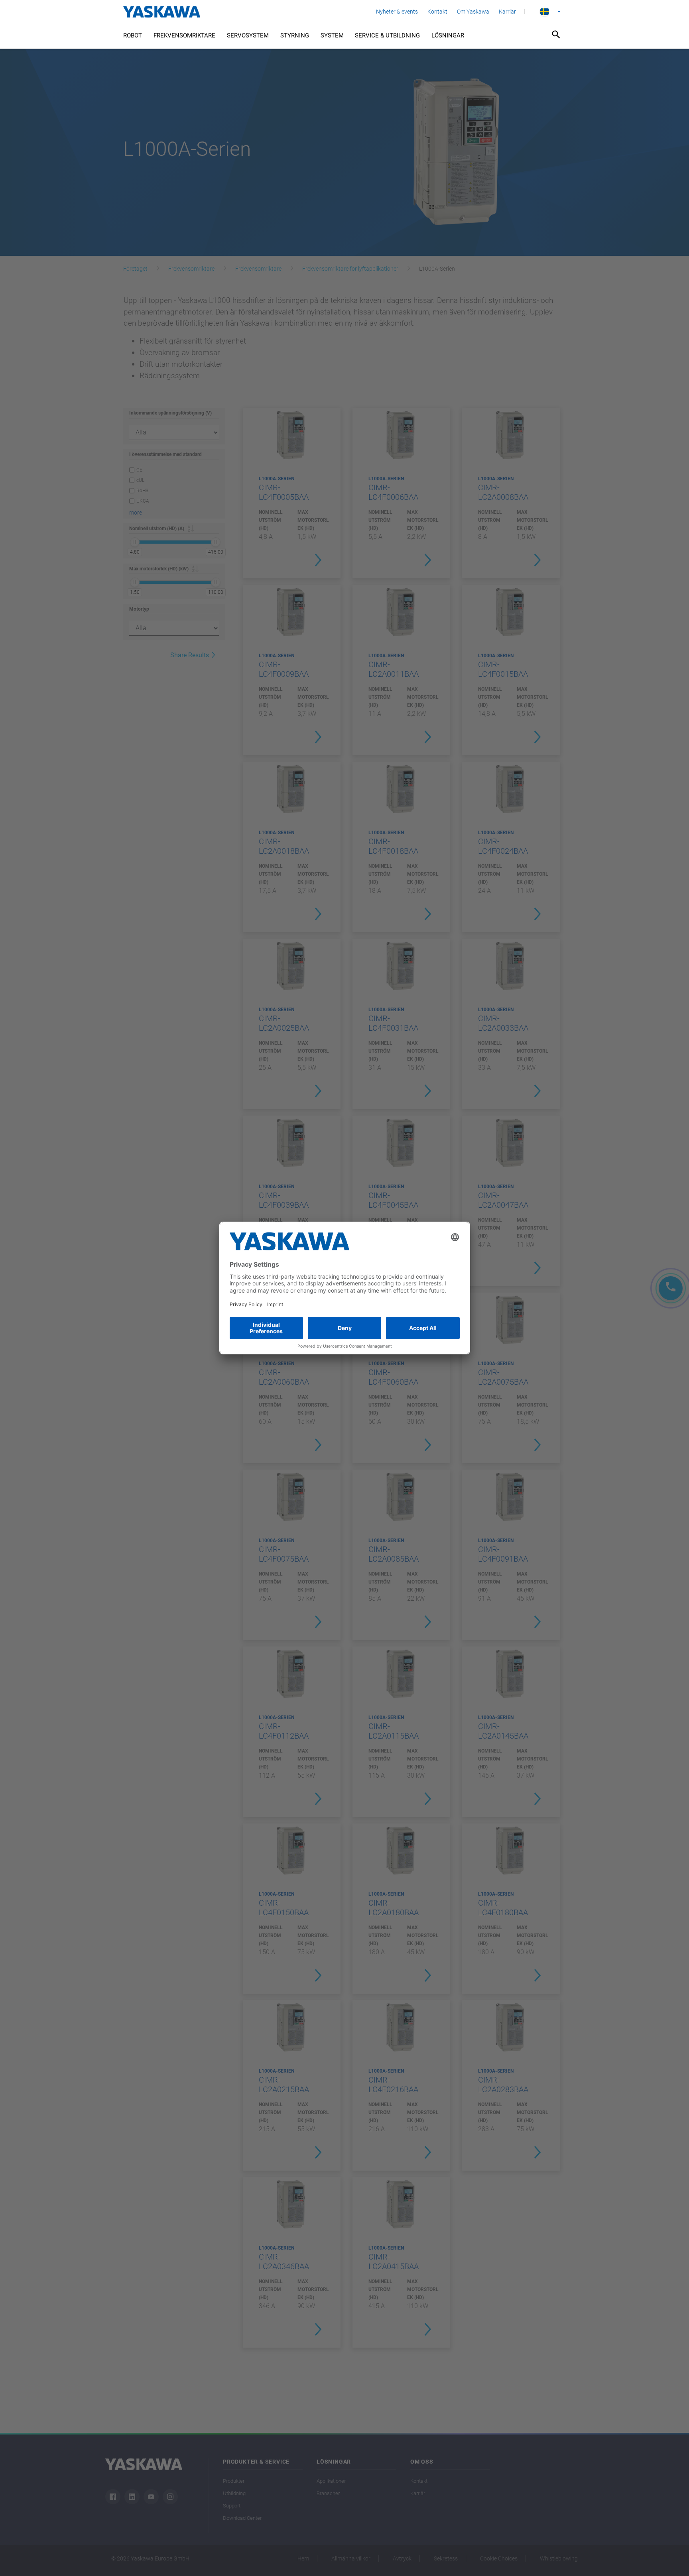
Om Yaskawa (473, 12)
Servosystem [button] (248, 35)
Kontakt (437, 12)
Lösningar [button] (448, 35)
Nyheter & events (397, 12)
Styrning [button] (295, 35)
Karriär (507, 12)
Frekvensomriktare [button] (184, 35)
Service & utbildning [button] (387, 35)
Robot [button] (133, 35)
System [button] (332, 35)
